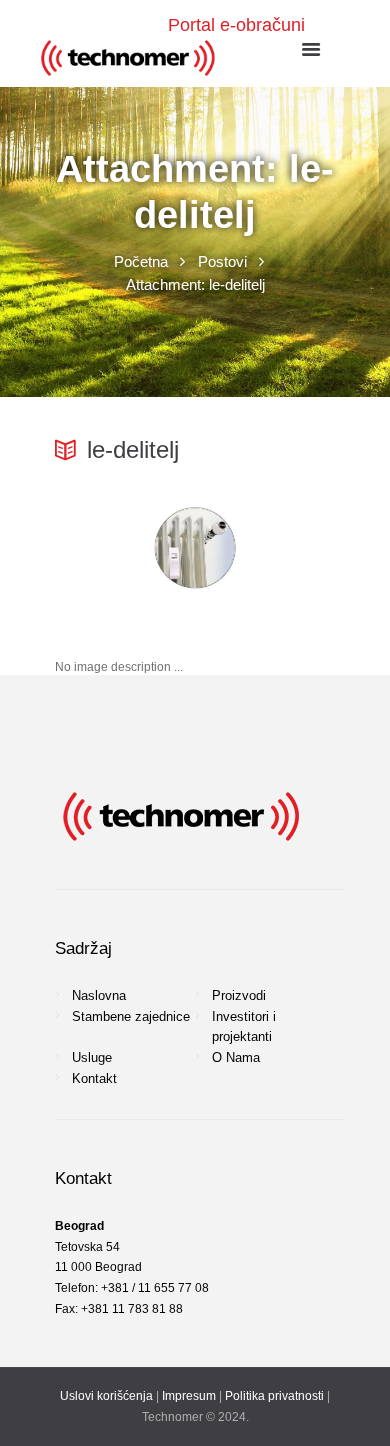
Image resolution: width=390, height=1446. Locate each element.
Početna (141, 261)
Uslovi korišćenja (106, 1396)
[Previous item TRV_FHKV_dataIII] (125, 548)
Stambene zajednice (131, 1016)
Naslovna (99, 995)
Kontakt (94, 1078)
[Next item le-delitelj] (265, 548)
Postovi (222, 261)
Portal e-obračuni (236, 25)
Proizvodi (239, 995)
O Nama (236, 1057)
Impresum (189, 1396)
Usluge (92, 1057)
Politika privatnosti (274, 1396)
